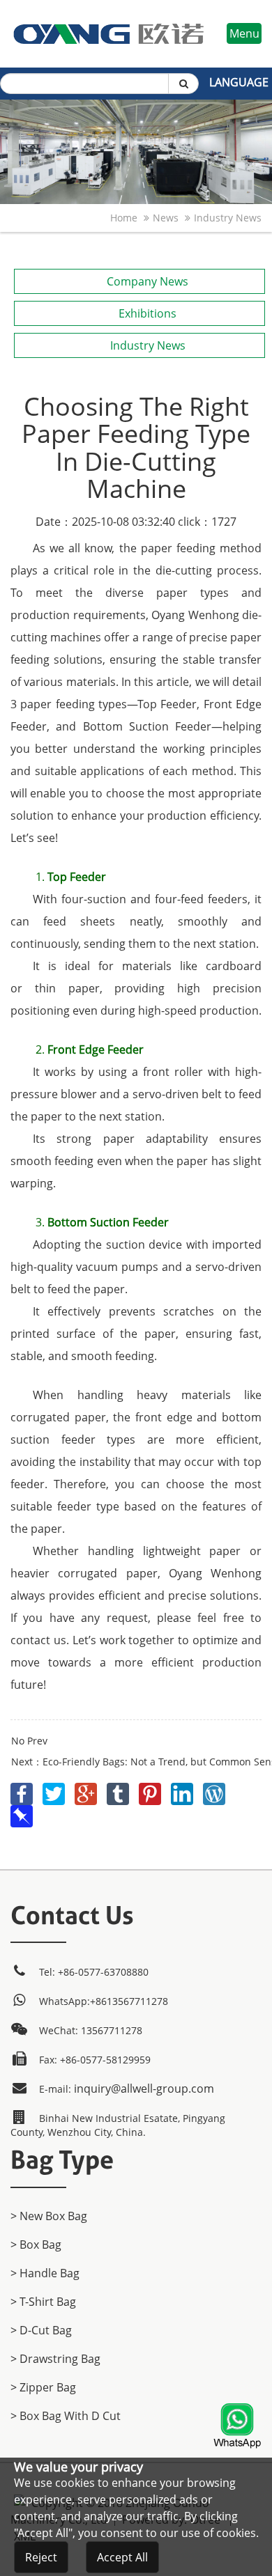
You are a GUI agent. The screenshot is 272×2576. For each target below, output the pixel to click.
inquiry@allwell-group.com (144, 2089)
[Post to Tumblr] (119, 1791)
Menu (244, 33)
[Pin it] (151, 1791)
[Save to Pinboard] (22, 1813)
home (124, 218)
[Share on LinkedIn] (183, 1791)
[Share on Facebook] (23, 1791)
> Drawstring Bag (55, 2359)
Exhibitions (148, 313)
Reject (41, 2557)
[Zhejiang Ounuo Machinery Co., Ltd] (109, 8)
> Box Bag (36, 2245)
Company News (148, 281)
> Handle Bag (45, 2273)
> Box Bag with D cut (66, 2416)
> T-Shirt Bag (43, 2302)
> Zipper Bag (43, 2387)
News (166, 218)
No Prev (29, 1741)
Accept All (122, 2557)
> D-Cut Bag (41, 2330)
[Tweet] (55, 1791)
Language (239, 82)
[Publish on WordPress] (214, 1791)
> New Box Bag (49, 2216)
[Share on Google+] (87, 1791)
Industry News (228, 218)
